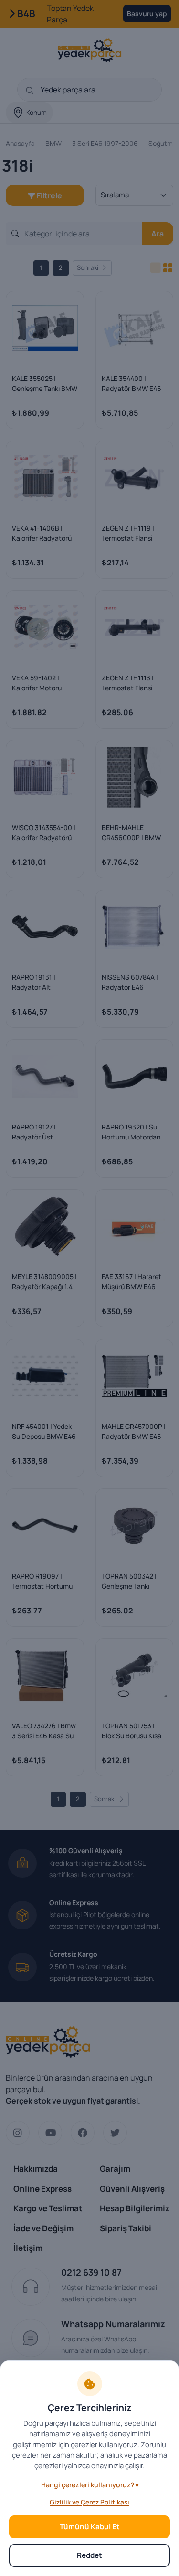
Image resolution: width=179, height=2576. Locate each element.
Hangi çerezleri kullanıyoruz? (88, 2485)
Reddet (89, 2555)
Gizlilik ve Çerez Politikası (89, 2502)
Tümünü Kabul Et (90, 2527)
